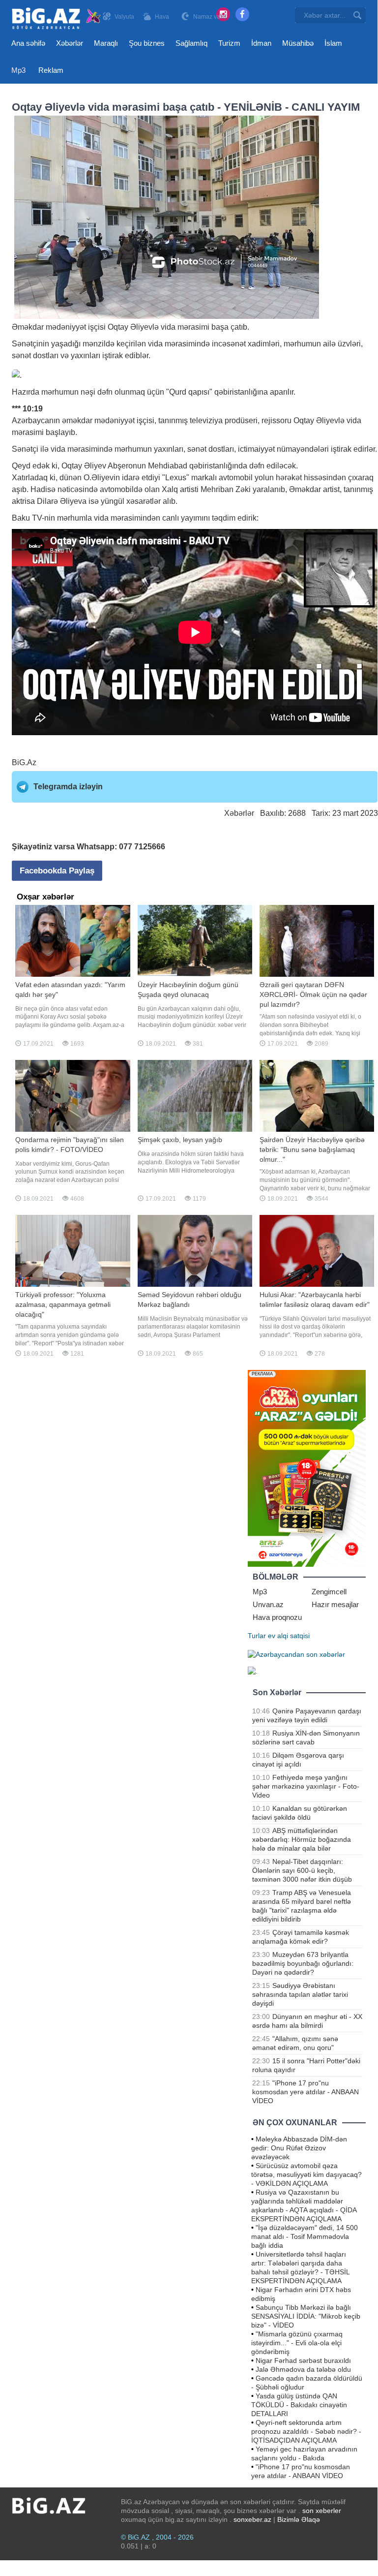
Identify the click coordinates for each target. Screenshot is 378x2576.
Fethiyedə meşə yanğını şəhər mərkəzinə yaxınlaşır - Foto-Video (306, 1786)
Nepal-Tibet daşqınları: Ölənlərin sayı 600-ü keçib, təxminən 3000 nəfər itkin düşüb (302, 1870)
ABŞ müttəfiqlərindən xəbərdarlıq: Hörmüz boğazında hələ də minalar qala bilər (302, 1839)
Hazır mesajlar (335, 1604)
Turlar (257, 1636)
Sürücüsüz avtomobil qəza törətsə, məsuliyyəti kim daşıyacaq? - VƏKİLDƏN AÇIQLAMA (306, 2174)
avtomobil (236, 478)
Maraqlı (106, 43)
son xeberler (322, 2511)
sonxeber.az (252, 2519)
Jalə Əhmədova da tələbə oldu (303, 2369)
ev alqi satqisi (289, 1636)
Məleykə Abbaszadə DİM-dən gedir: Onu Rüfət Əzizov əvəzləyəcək (299, 2148)
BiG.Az (24, 762)
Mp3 (18, 70)
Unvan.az (268, 1604)
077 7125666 (142, 847)
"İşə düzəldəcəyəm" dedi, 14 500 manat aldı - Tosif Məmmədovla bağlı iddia (305, 2236)
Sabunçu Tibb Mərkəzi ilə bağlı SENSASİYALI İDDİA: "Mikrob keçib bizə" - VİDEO (306, 2316)
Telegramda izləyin (68, 787)
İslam (333, 43)
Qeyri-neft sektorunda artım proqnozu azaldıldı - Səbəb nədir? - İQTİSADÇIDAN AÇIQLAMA (306, 2431)
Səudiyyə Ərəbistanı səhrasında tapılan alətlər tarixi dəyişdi (300, 1994)
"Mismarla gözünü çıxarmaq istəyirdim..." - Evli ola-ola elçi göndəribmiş (297, 2343)
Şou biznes (147, 43)
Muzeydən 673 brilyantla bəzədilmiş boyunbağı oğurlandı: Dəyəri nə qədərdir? (303, 1963)
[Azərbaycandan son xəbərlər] (296, 1653)
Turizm (229, 43)
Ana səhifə (28, 43)
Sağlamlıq (191, 43)
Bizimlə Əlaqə (299, 2519)
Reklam (51, 70)
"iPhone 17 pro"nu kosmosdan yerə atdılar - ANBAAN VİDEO (305, 2092)
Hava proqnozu (277, 1617)
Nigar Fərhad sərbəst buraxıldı (303, 2360)
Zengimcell (329, 1592)
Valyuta (124, 17)
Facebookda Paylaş (57, 871)
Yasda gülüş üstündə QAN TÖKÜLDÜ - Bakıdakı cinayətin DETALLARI (299, 2405)
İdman (261, 43)
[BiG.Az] (57, 18)
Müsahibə (298, 43)
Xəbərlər (70, 43)
